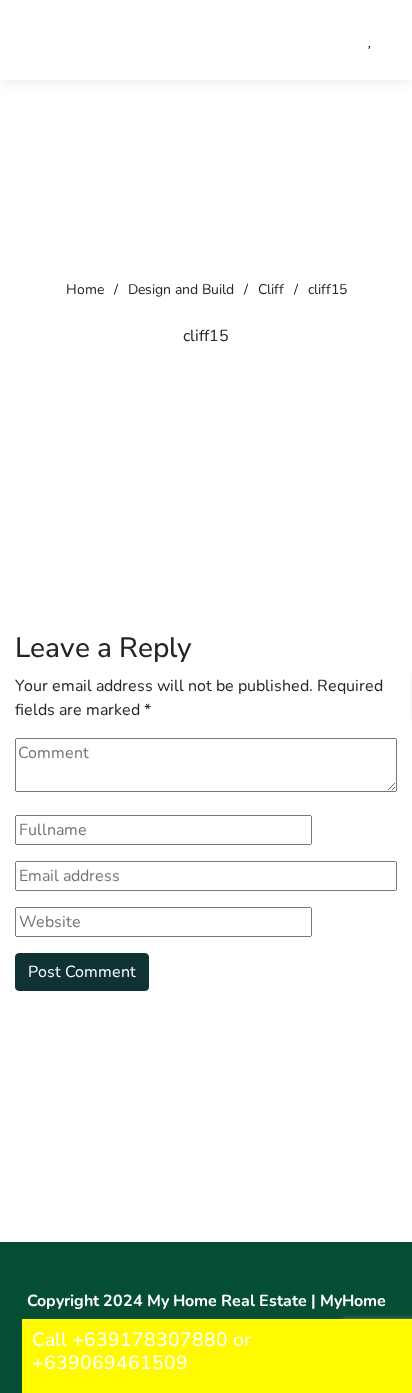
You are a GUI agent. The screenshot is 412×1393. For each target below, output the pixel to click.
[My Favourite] (370, 40)
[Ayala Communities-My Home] (165, 40)
